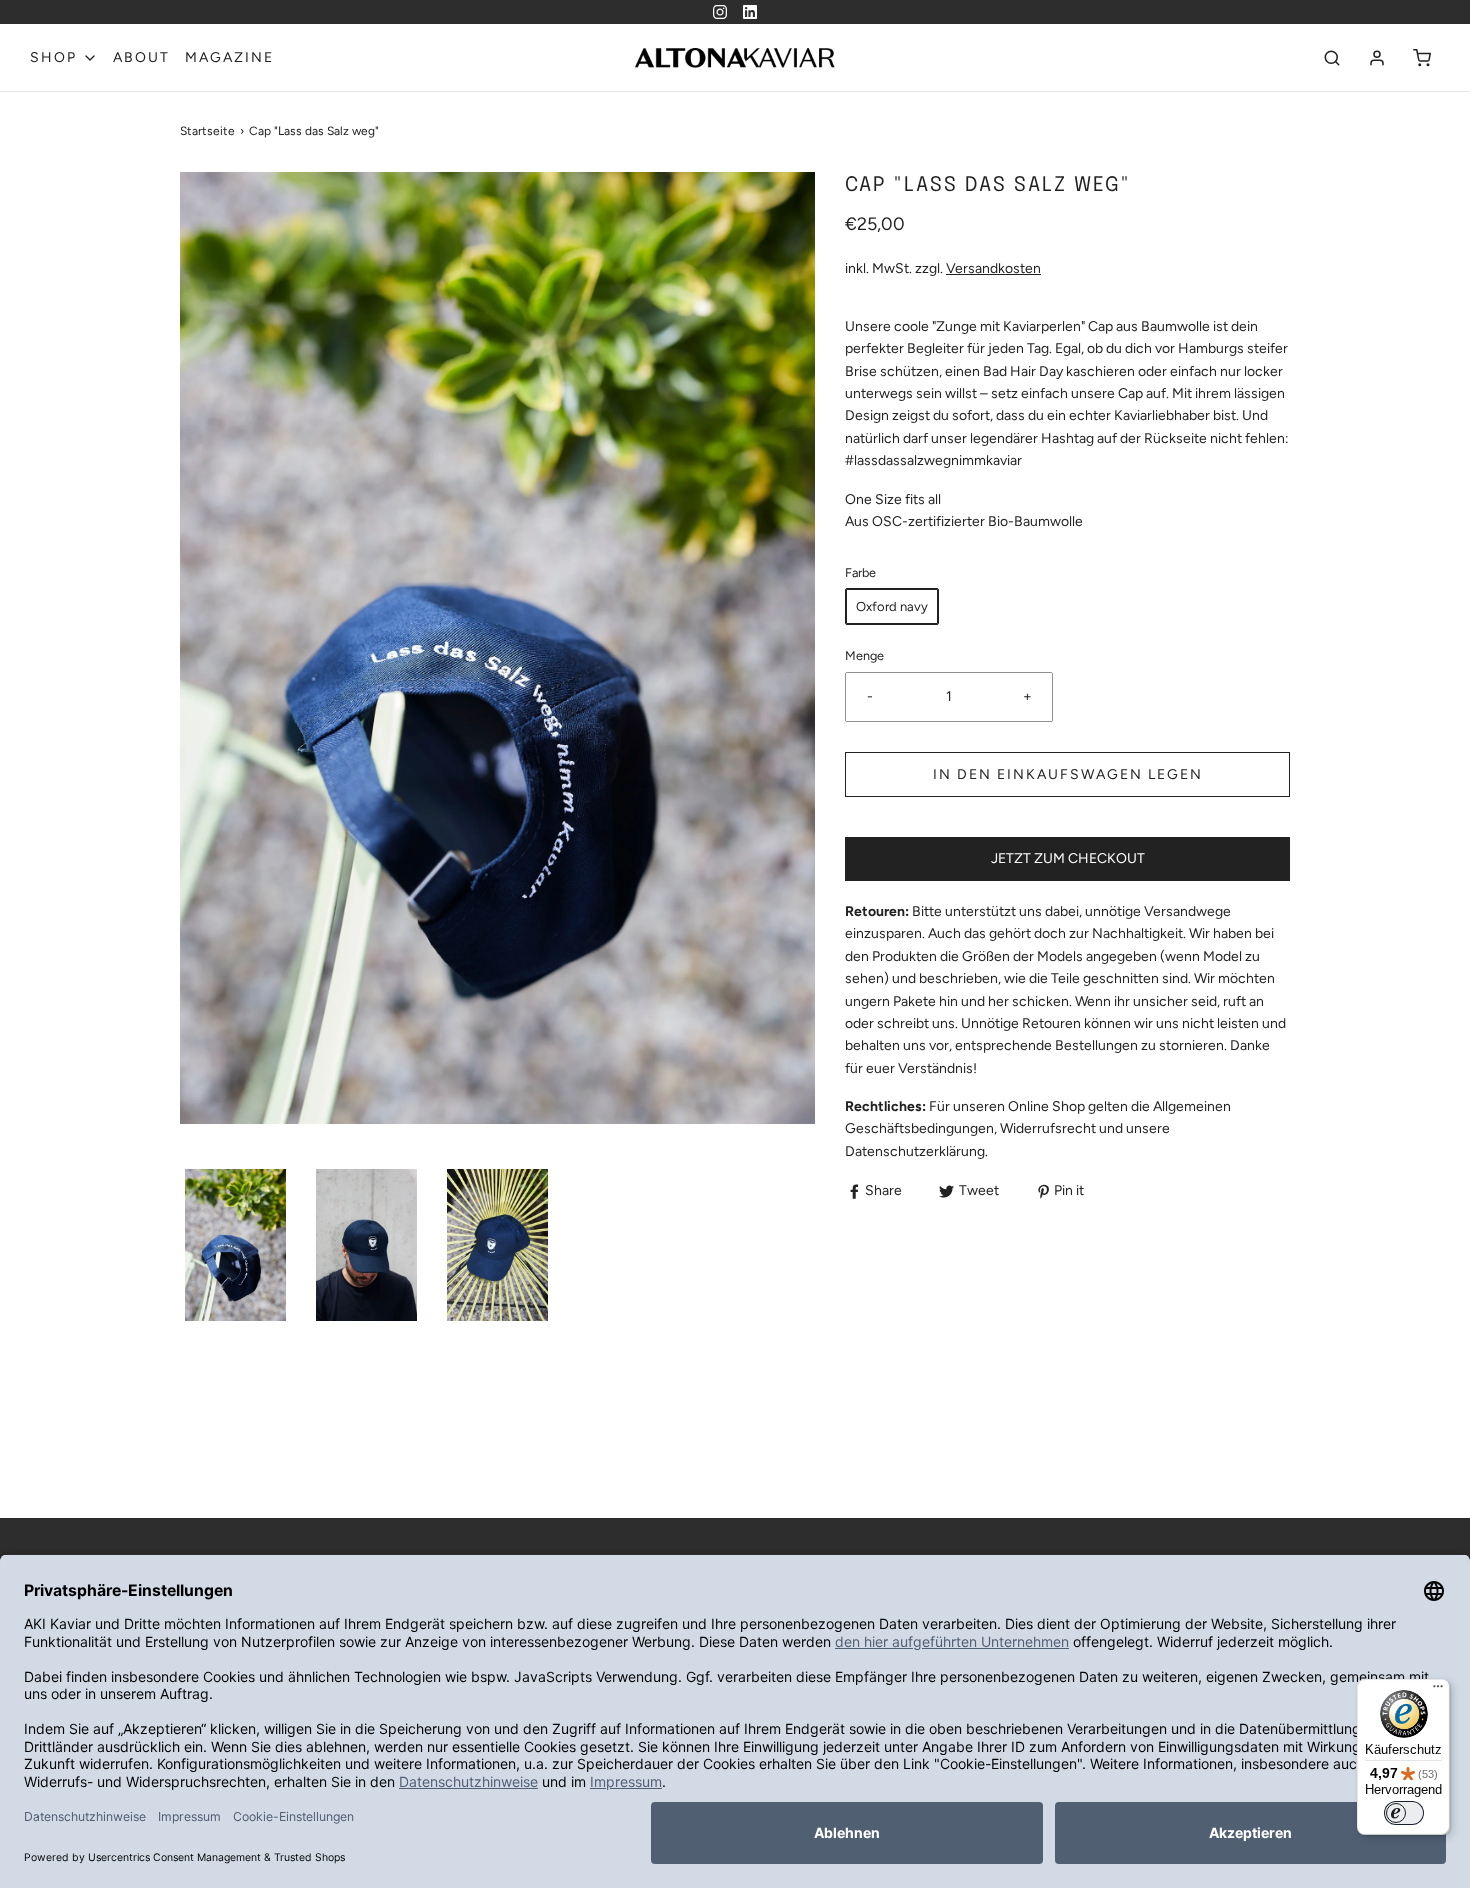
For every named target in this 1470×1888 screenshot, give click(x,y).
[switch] (1404, 1813)
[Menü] (1438, 1691)
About (141, 57)
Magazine (229, 57)
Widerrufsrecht (1048, 1128)
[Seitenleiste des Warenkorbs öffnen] (1422, 57)
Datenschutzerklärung (915, 1151)
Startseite (207, 131)
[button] (235, 1245)
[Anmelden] (1377, 58)
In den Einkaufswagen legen (1068, 774)
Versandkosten (993, 268)
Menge (864, 655)
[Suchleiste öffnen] (1332, 57)
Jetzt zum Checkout (1068, 858)
